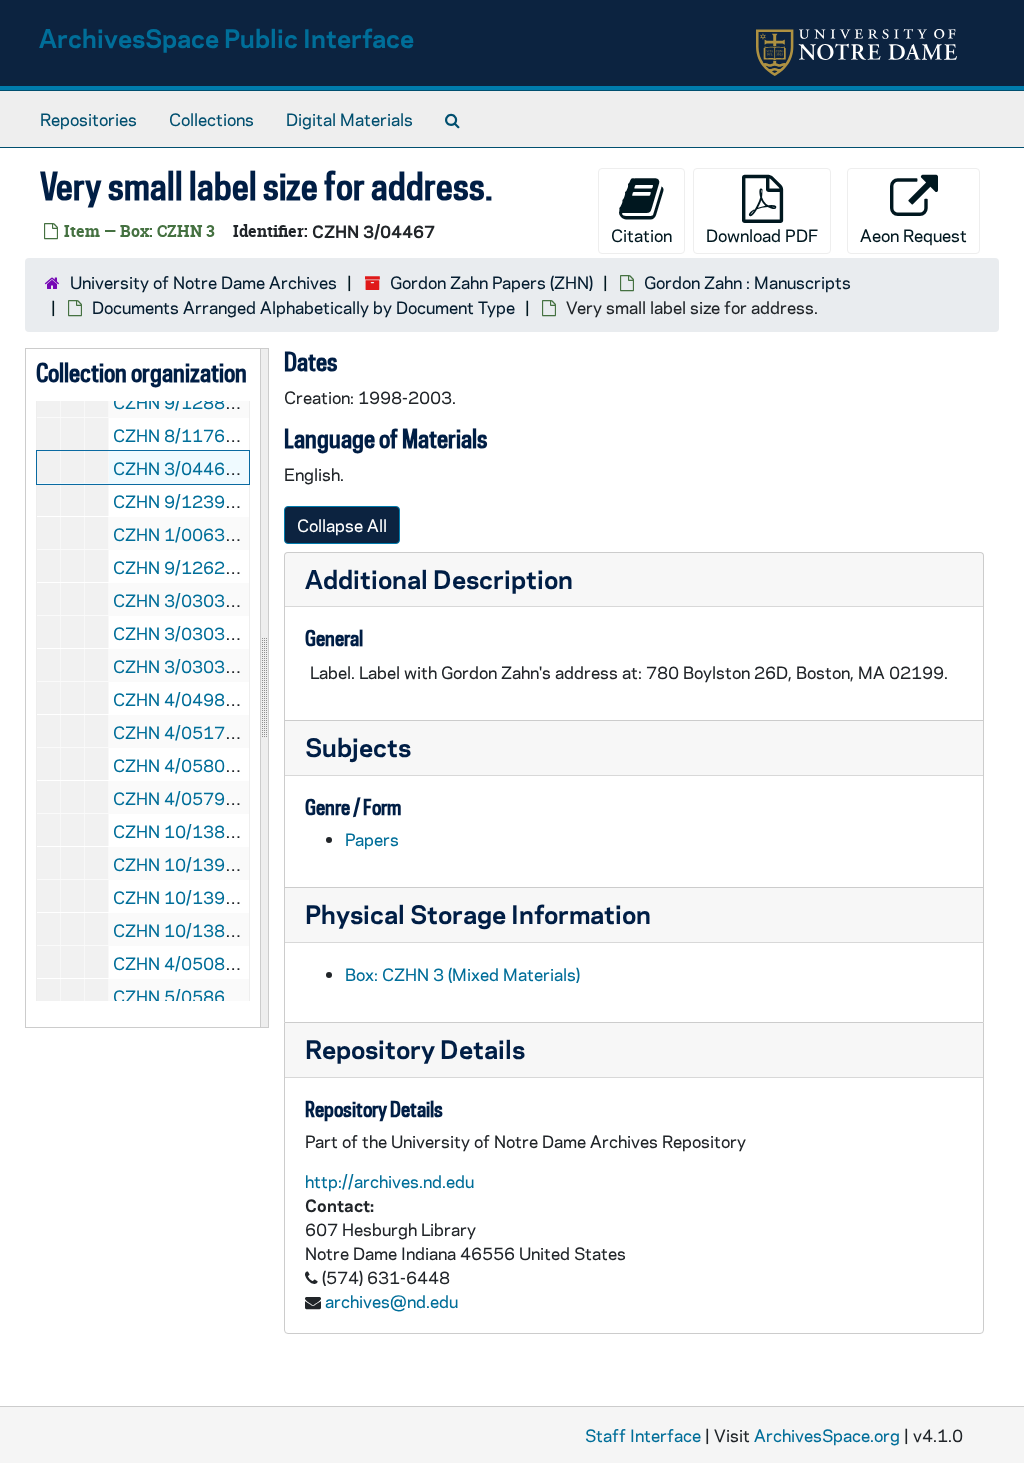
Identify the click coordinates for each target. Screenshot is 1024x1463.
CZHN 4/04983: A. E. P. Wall (222, 699)
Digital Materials (349, 119)
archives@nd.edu (391, 1301)
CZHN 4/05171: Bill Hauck (216, 732)
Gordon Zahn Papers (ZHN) (491, 282)
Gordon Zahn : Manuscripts (747, 282)
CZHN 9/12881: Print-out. (215, 402)
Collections (211, 119)
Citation (641, 235)
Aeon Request (913, 235)
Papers (372, 839)
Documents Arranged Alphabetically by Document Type (303, 307)
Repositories (88, 119)
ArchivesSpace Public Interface (226, 37)
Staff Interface (643, 1435)
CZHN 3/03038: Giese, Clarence (238, 600)
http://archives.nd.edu (389, 1181)
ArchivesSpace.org (827, 1435)
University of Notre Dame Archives (203, 282)
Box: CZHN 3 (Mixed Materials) (462, 974)
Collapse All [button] (342, 525)
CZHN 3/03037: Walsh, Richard (234, 666)
